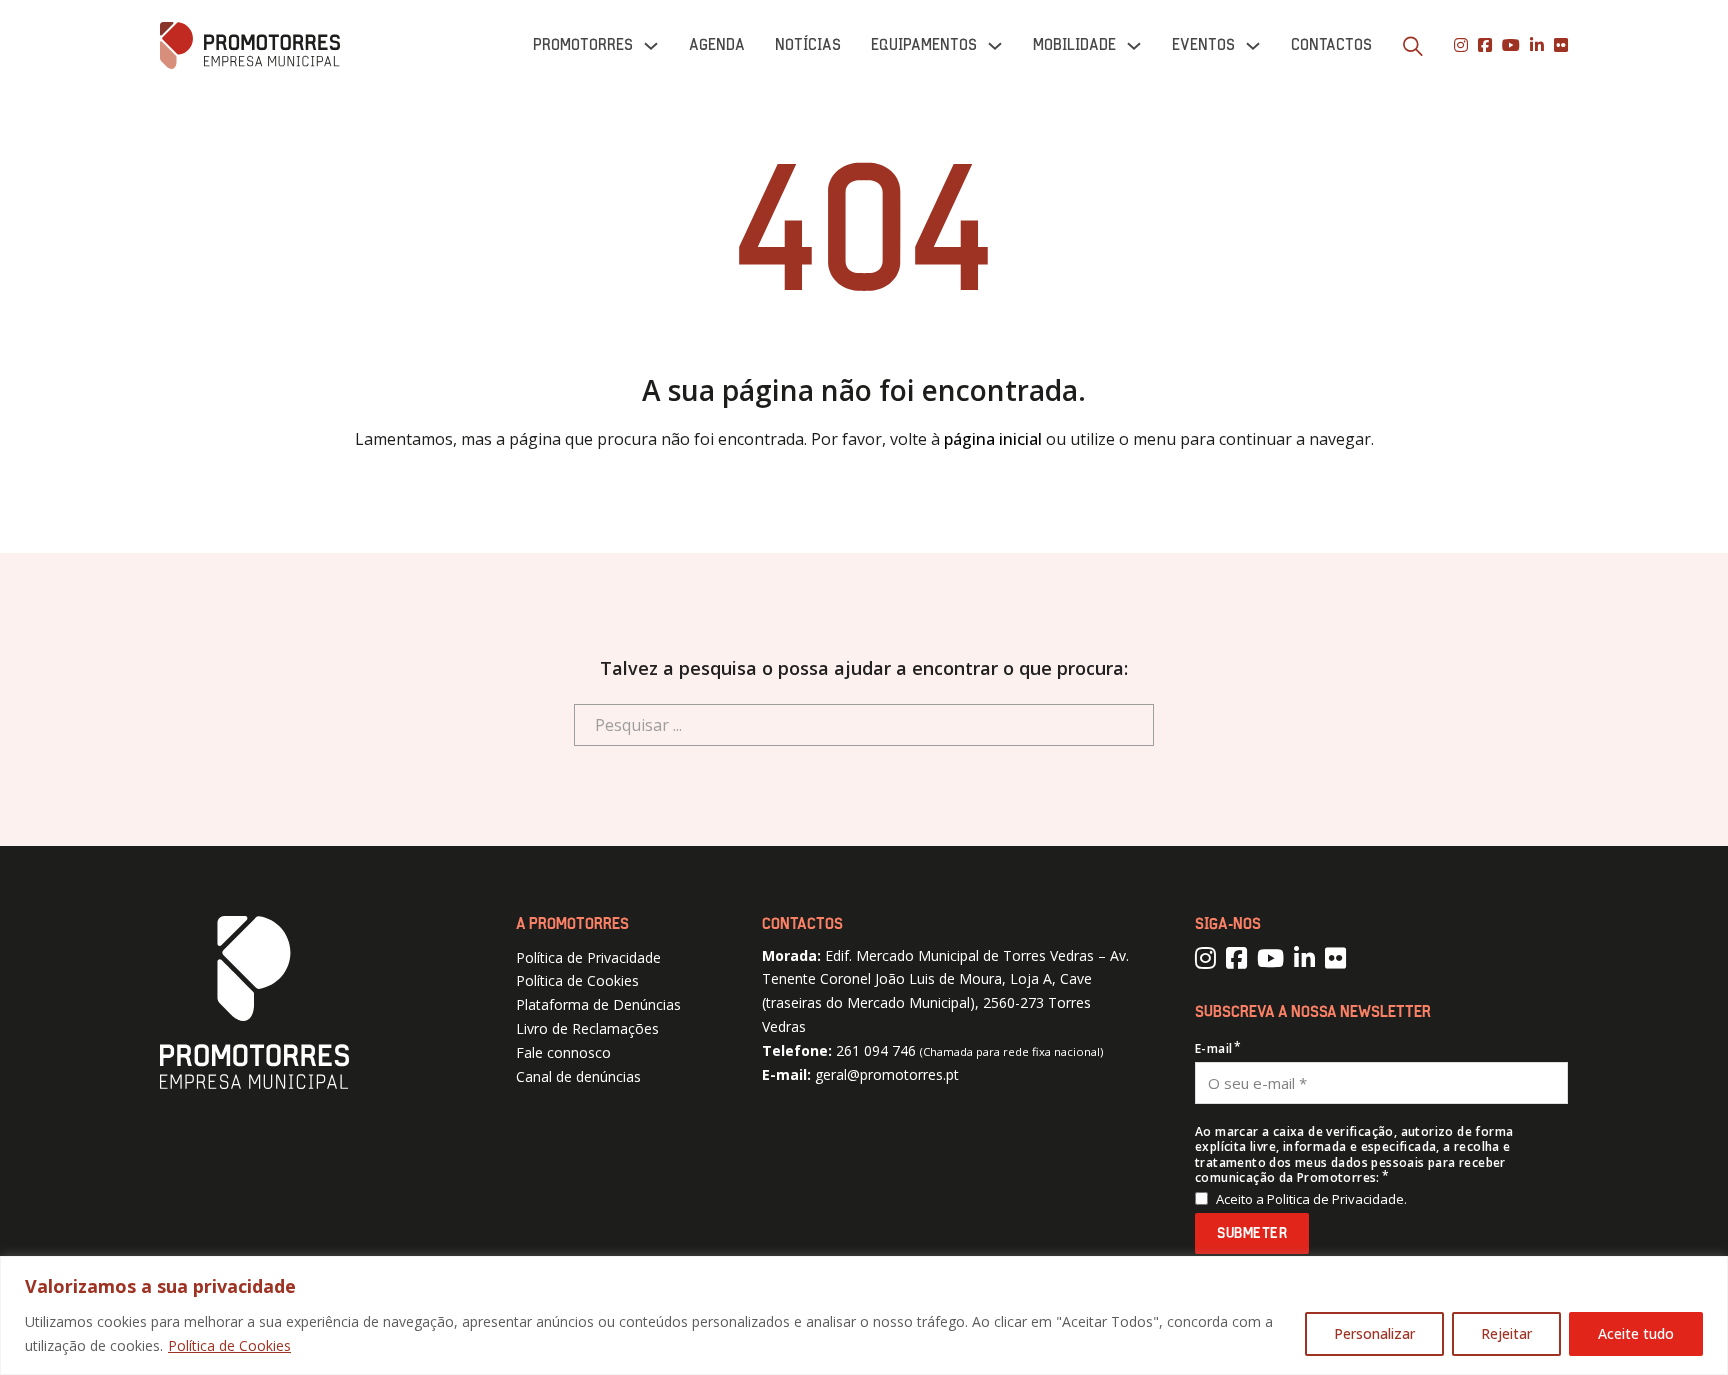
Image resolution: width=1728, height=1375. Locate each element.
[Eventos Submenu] (1253, 46)
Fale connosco (563, 1052)
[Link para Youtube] (1511, 46)
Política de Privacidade (588, 957)
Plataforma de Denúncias (598, 1004)
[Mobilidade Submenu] (1134, 46)
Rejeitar (1506, 1333)
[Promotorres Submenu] (651, 46)
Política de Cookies (229, 1345)
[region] (864, 1315)
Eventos (1203, 45)
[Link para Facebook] (1485, 46)
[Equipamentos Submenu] (995, 46)
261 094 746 (876, 1050)
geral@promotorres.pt (887, 1074)
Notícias (808, 45)
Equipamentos (924, 45)
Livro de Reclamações (587, 1028)
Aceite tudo (1636, 1333)
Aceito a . (1311, 1199)
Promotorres (583, 45)
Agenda (717, 45)
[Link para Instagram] (1461, 46)
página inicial (993, 439)
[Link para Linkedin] (1537, 46)
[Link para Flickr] (1561, 46)
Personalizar (1374, 1333)
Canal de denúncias (578, 1076)
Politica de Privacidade (1335, 1199)
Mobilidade (1074, 45)
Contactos (1331, 45)
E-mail (1213, 1049)
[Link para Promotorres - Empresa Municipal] (250, 45)
